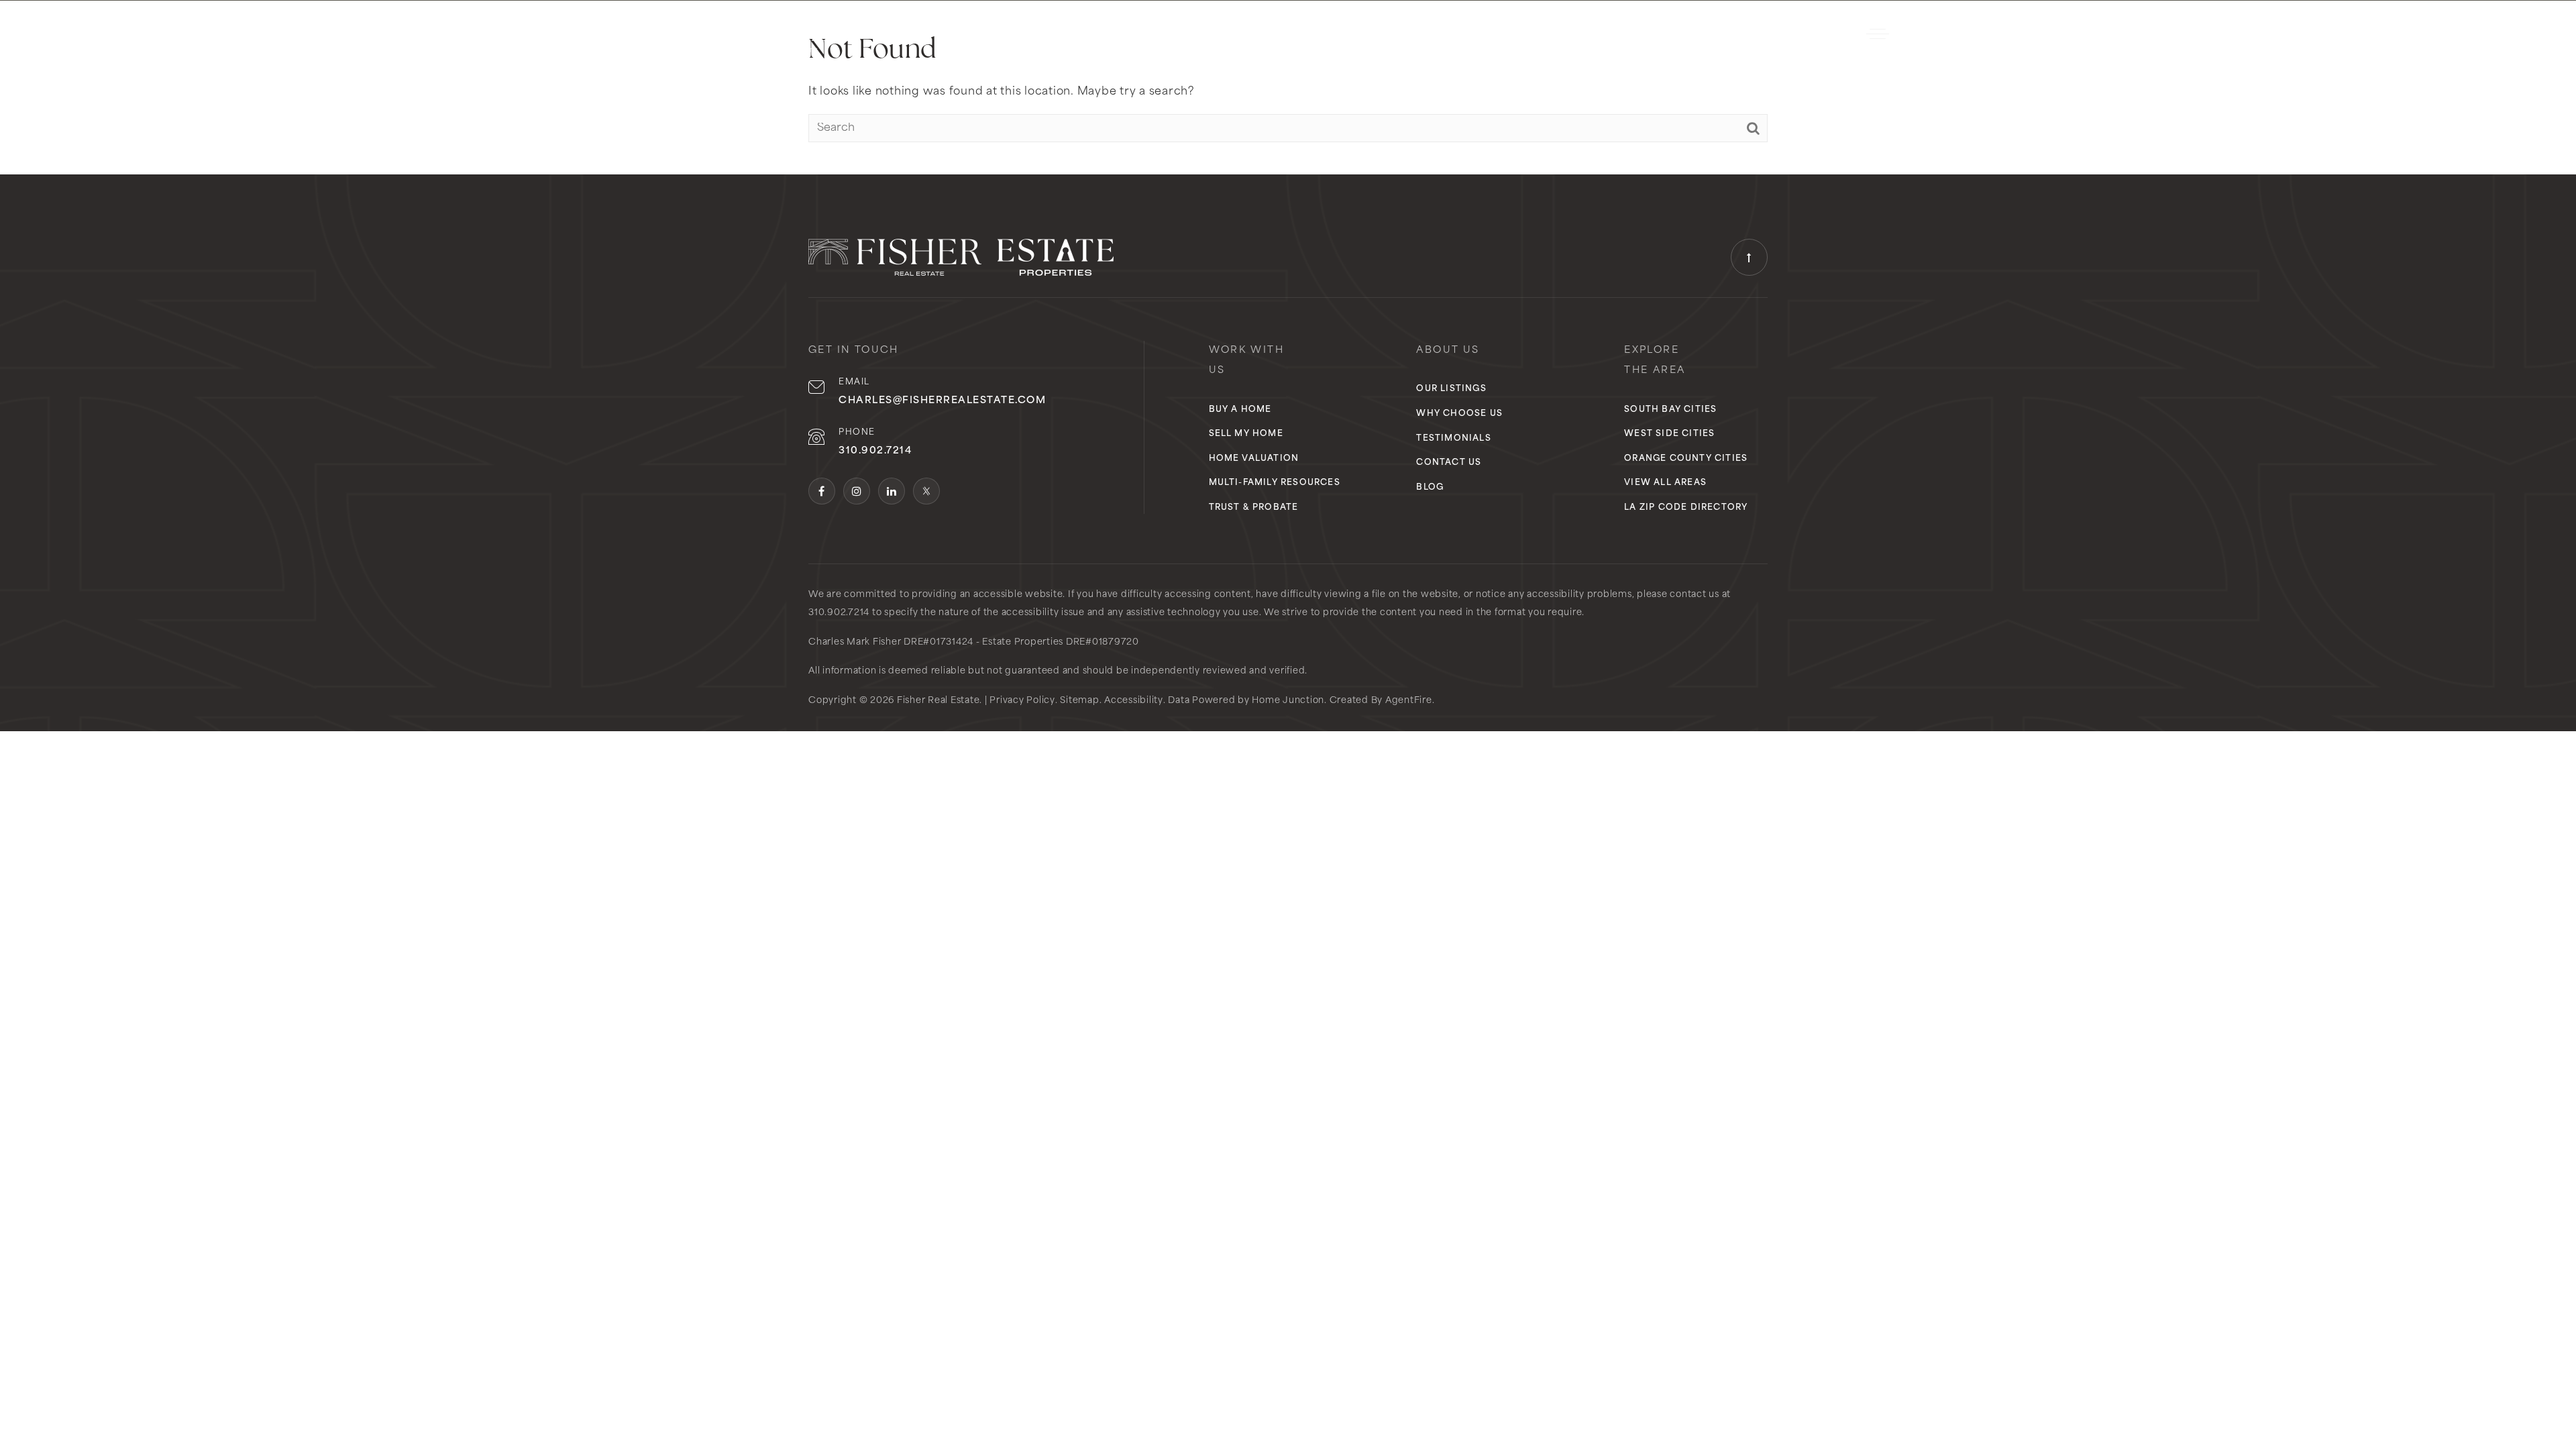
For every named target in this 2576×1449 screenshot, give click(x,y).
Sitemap (1079, 701)
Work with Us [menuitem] (1354, 34)
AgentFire (1409, 701)
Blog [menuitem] (1430, 488)
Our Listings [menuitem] (1451, 389)
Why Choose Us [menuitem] (1459, 34)
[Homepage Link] (768, 34)
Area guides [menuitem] (1265, 34)
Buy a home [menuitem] (1240, 410)
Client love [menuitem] (1551, 34)
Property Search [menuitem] (1168, 34)
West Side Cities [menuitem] (1669, 434)
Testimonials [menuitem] (1453, 439)
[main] (1288, 87)
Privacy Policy (1022, 701)
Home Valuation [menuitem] (1254, 459)
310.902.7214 (1804, 34)
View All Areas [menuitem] (1665, 483)
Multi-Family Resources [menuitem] (1275, 483)
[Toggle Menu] (1878, 34)
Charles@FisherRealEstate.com (942, 401)
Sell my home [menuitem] (1246, 434)
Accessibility (1134, 701)
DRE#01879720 (1103, 642)
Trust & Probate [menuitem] (1254, 508)
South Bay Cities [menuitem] (1670, 410)
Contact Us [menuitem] (1449, 463)
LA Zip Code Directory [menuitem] (1686, 508)
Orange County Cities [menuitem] (1686, 459)
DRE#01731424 (938, 642)
